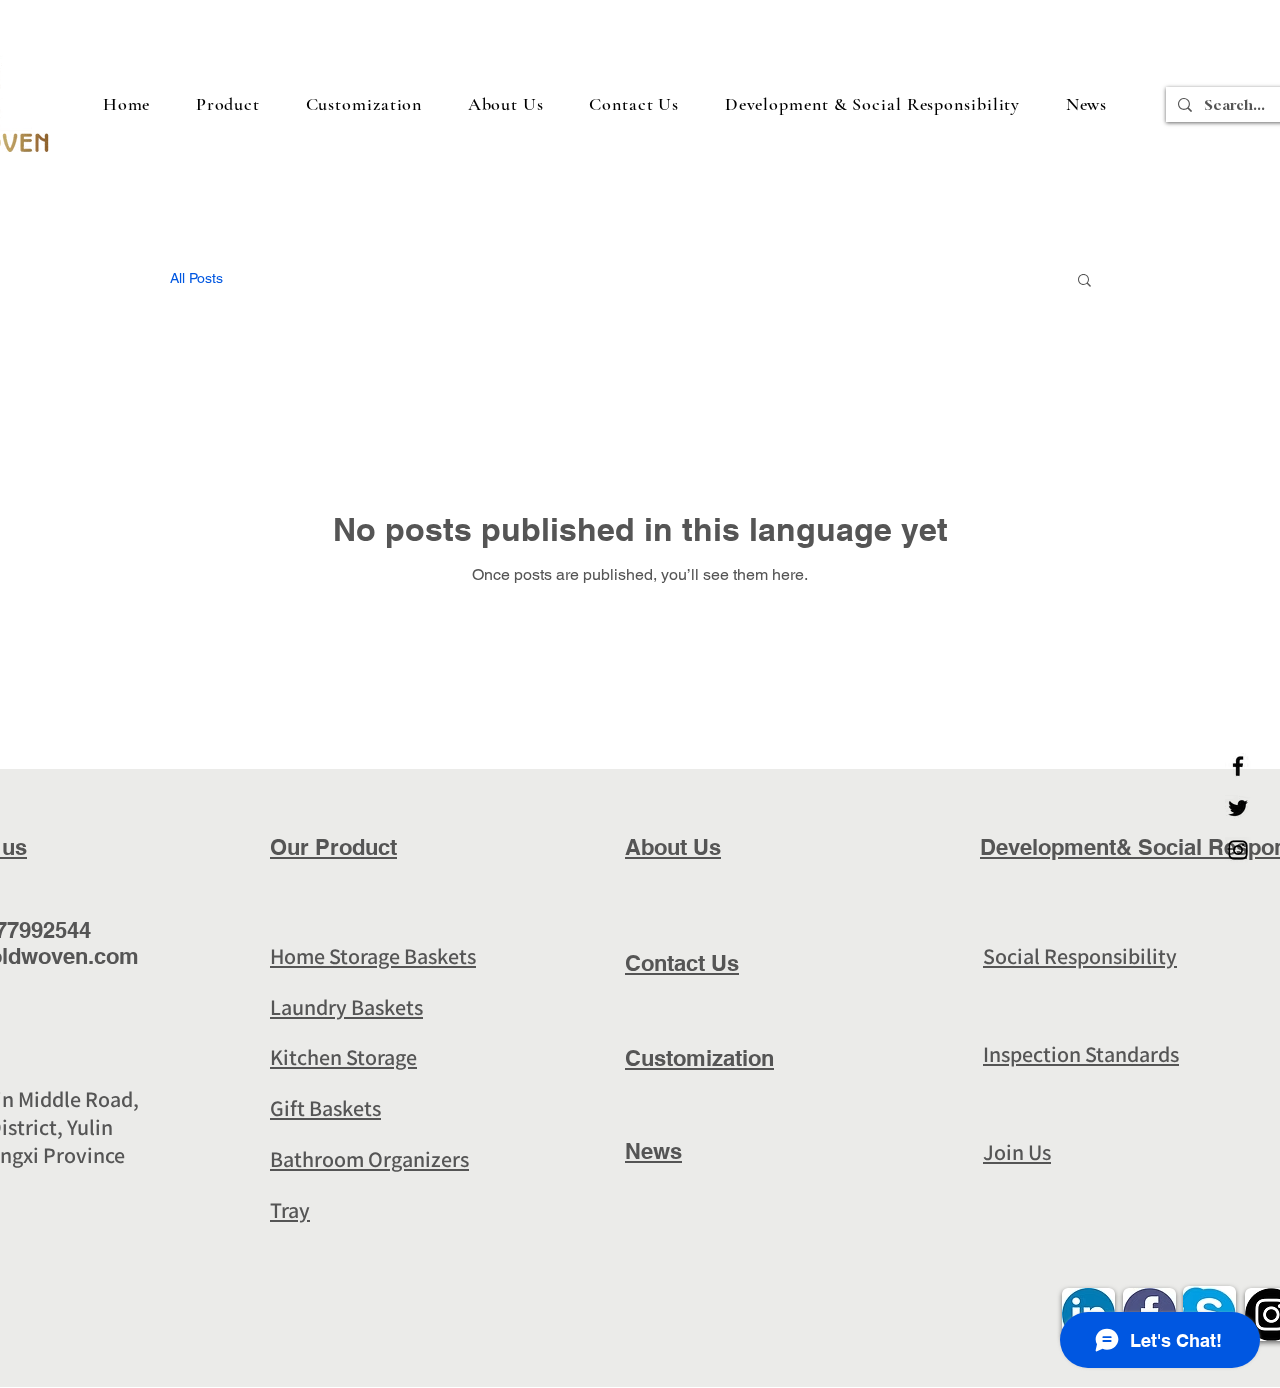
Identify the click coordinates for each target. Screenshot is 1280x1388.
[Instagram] (1238, 850)
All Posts (196, 278)
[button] (872, 104)
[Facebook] (1238, 766)
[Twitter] (1238, 808)
